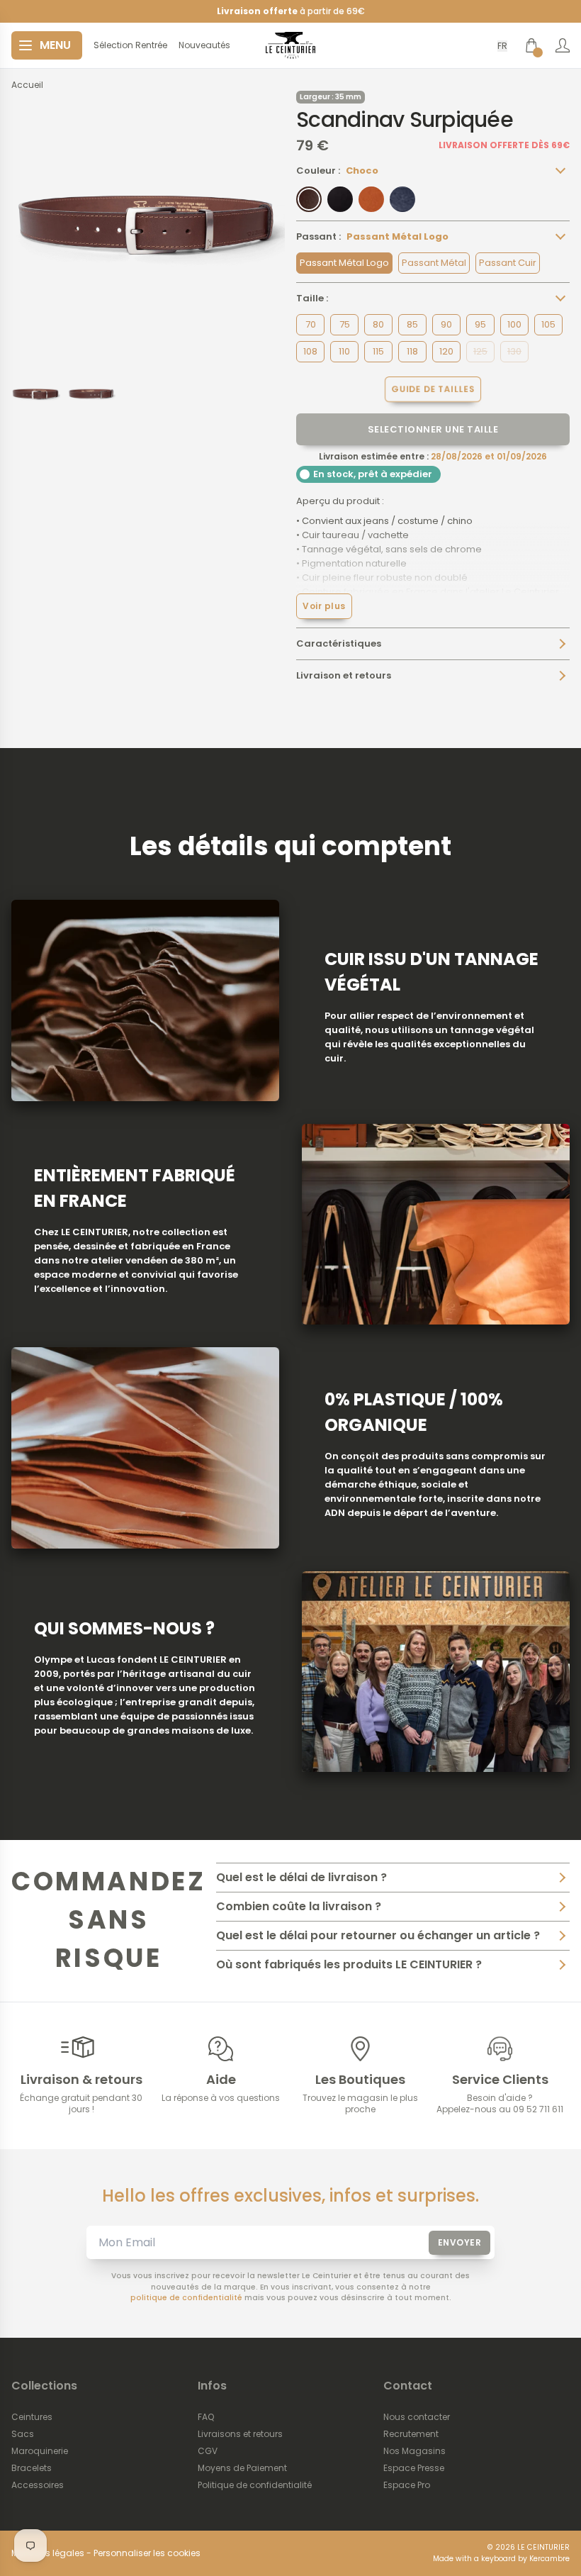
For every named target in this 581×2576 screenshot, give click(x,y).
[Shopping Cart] (531, 45)
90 (446, 324)
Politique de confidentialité (255, 2485)
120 (446, 351)
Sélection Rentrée (130, 45)
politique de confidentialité (186, 2298)
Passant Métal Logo (344, 263)
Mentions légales (48, 2553)
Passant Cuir (508, 263)
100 (514, 324)
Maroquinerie (40, 2451)
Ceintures (32, 2417)
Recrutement (411, 2434)
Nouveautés (204, 45)
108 (310, 351)
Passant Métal (434, 263)
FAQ (206, 2417)
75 (345, 324)
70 (311, 324)
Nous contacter (417, 2417)
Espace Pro (407, 2485)
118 (412, 351)
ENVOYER (460, 2242)
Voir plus (324, 606)
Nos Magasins (414, 2451)
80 (378, 324)
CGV (208, 2451)
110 (344, 351)
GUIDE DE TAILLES (433, 389)
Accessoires (38, 2485)
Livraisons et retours (240, 2434)
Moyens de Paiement (242, 2468)
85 (412, 324)
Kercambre (549, 2559)
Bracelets (32, 2468)
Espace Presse (414, 2468)
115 (378, 351)
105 (548, 324)
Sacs (23, 2434)
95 (480, 324)
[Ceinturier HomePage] (290, 45)
